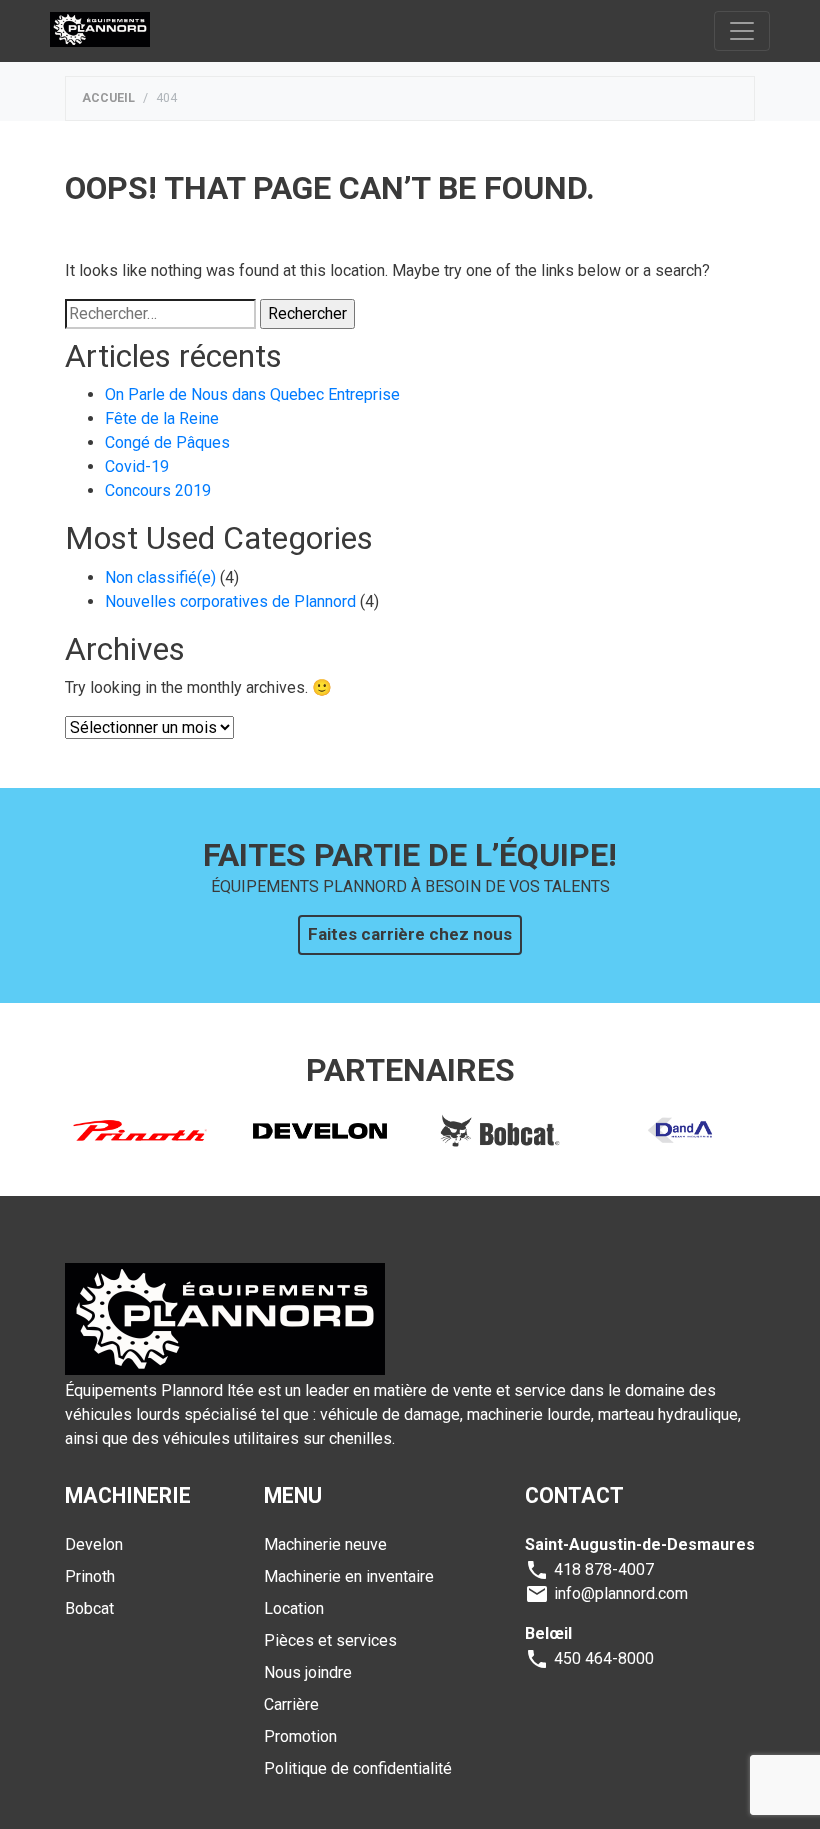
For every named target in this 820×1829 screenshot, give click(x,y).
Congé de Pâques (167, 442)
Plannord (100, 30)
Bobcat (89, 1608)
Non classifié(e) (160, 577)
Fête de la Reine (162, 418)
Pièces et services (330, 1640)
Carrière (291, 1704)
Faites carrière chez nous (410, 934)
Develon (94, 1544)
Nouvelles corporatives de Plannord (230, 601)
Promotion (300, 1736)
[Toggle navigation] (742, 31)
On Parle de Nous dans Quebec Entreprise (252, 394)
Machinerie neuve (325, 1544)
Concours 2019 (158, 490)
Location (294, 1608)
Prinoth (90, 1576)
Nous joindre (308, 1672)
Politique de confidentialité (358, 1768)
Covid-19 (137, 466)
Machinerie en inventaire (349, 1576)
